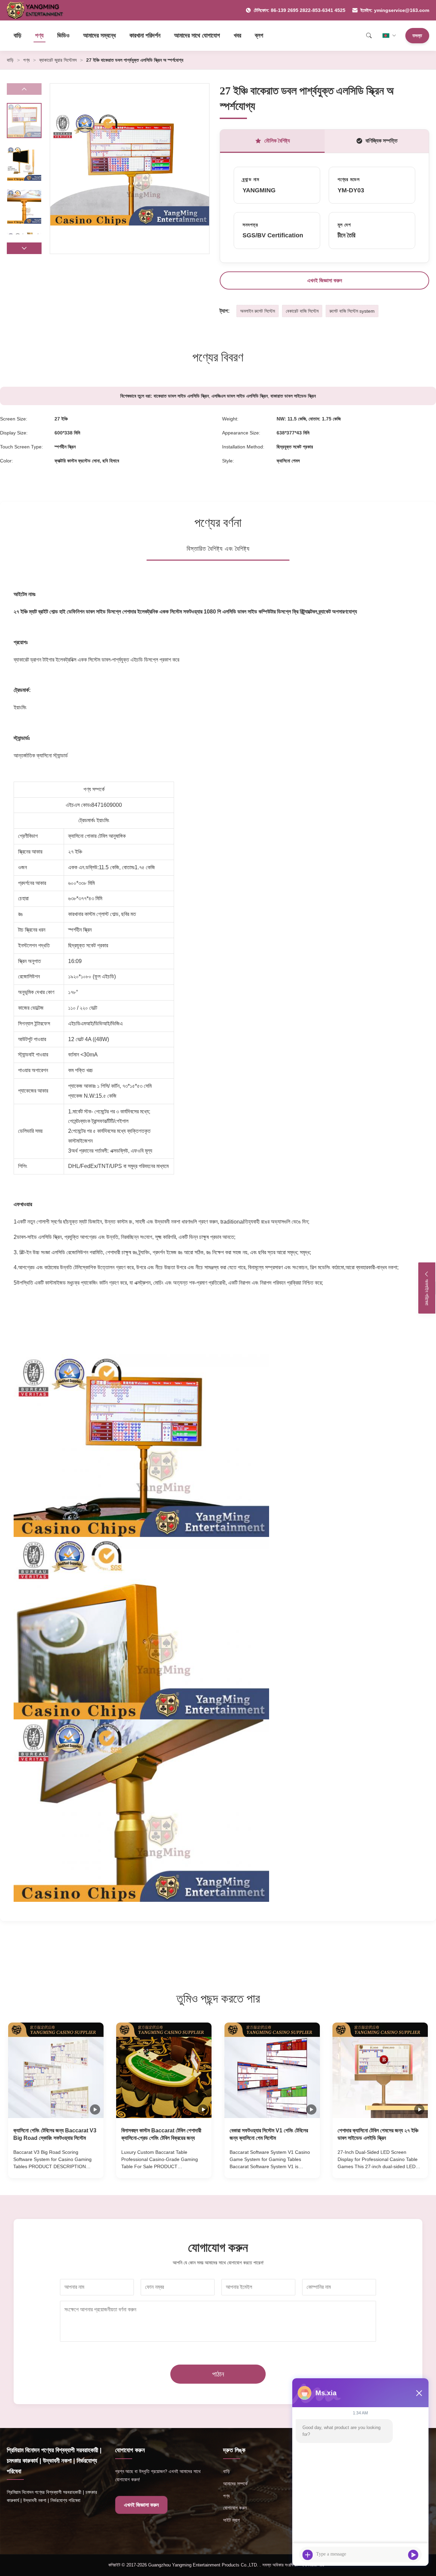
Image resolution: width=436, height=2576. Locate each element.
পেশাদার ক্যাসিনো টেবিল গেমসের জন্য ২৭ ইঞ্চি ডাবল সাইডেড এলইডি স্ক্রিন (378, 2134)
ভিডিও (63, 35)
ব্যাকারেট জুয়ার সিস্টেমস (58, 60)
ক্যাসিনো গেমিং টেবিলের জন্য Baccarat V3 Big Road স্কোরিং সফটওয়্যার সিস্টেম (55, 2134)
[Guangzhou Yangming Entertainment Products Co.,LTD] (38, 10)
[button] (24, 248)
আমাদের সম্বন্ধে (99, 35)
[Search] (369, 35)
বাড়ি (18, 35)
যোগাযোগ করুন (235, 2508)
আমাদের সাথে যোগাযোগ (197, 35)
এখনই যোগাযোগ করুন (56, 2166)
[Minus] (419, 2393)
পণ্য (39, 35)
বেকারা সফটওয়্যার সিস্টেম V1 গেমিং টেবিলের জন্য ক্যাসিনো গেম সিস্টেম (269, 2134)
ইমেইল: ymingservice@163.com (395, 10)
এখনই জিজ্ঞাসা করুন (325, 280)
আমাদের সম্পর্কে (235, 2484)
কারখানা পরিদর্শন (145, 35)
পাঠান (218, 2374)
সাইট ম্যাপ (231, 2520)
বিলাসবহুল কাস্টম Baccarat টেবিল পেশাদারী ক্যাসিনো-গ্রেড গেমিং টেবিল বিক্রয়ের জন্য (161, 2134)
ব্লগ (259, 35)
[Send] (413, 2555)
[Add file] (308, 2555)
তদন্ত (417, 35)
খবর (237, 35)
